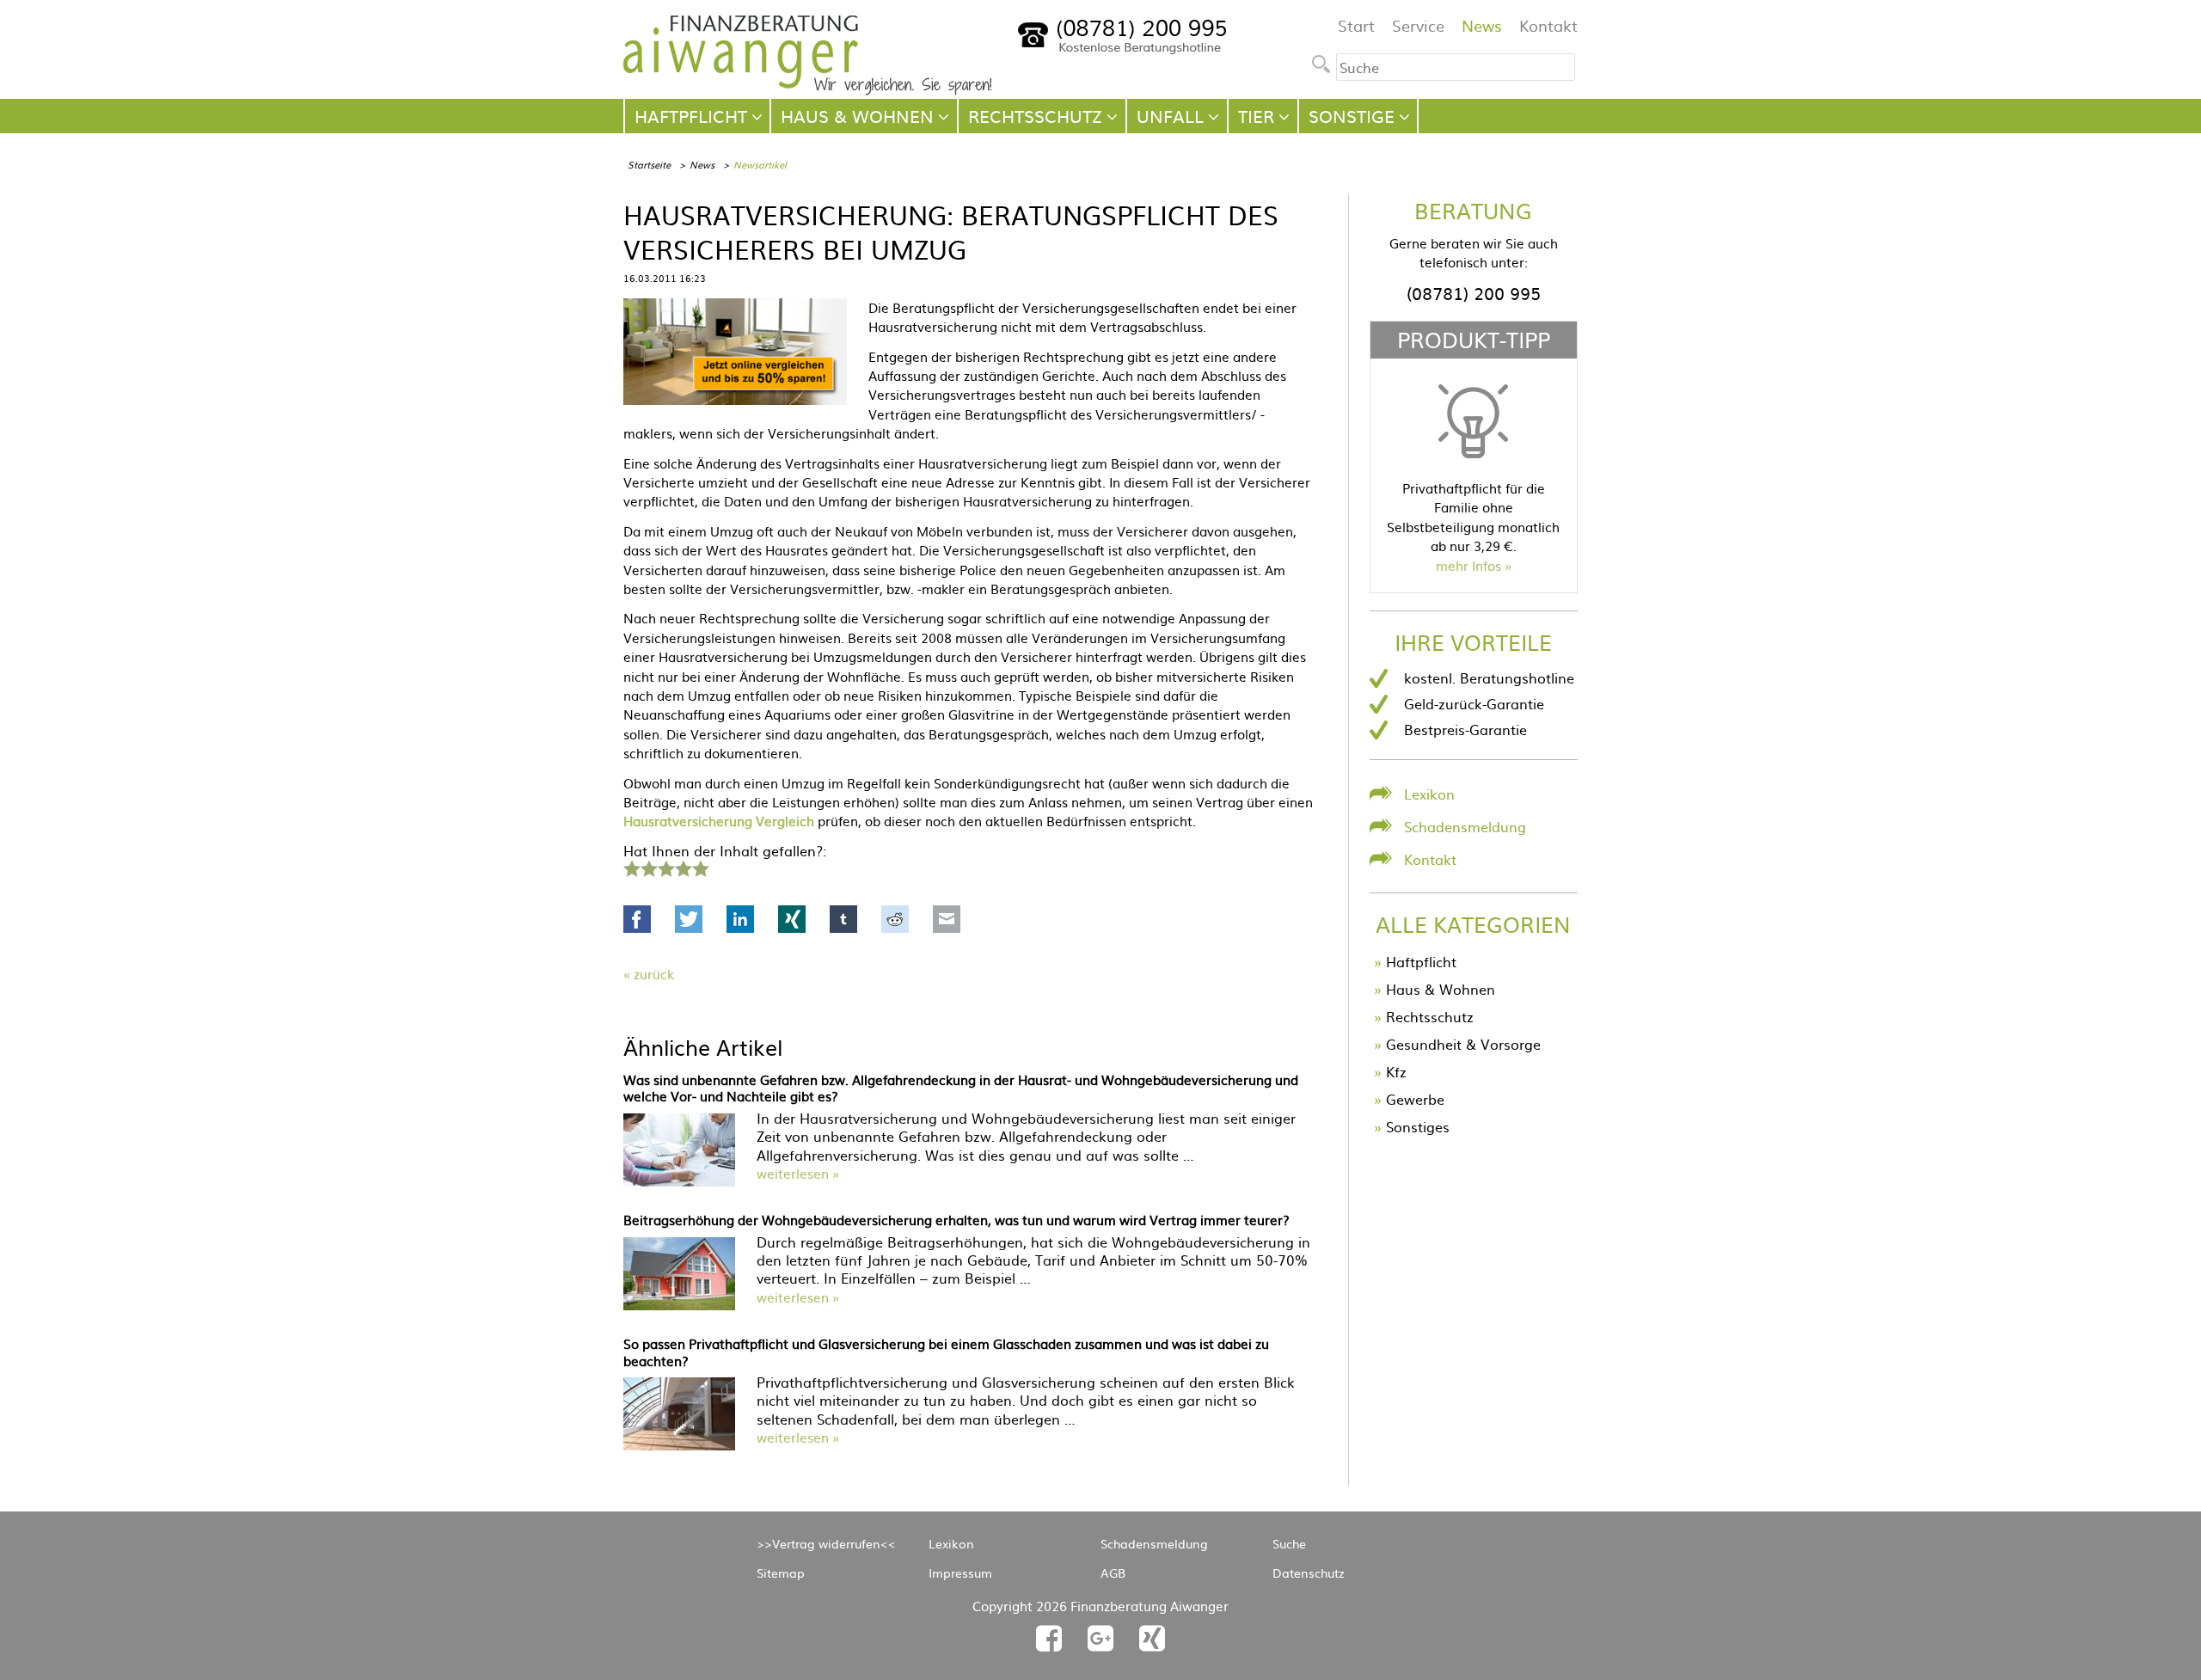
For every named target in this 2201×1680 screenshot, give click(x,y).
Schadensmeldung (1465, 826)
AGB (1113, 1573)
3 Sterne (665, 867)
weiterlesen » (798, 1173)
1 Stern (630, 867)
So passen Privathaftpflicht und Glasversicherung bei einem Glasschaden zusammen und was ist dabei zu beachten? (946, 1352)
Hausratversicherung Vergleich (719, 821)
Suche (1289, 1543)
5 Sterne (700, 867)
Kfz (1396, 1071)
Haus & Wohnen (1441, 989)
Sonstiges (1418, 1126)
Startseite (649, 164)
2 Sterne (648, 867)
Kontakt (1548, 25)
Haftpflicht (1421, 961)
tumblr (843, 919)
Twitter (689, 919)
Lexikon (1429, 794)
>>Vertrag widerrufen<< (826, 1543)
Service (1418, 25)
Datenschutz (1309, 1573)
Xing (792, 919)
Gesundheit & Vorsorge (1463, 1044)
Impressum (960, 1573)
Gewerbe (1415, 1099)
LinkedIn (740, 919)
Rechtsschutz (1430, 1016)
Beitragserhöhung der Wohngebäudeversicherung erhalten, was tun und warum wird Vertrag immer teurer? (956, 1220)
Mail (947, 919)
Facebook (637, 919)
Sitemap (781, 1573)
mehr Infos (1468, 565)
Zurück (654, 974)
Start (1356, 25)
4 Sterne (683, 867)
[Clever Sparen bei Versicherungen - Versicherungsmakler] (808, 89)
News (1482, 25)
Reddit (895, 919)
